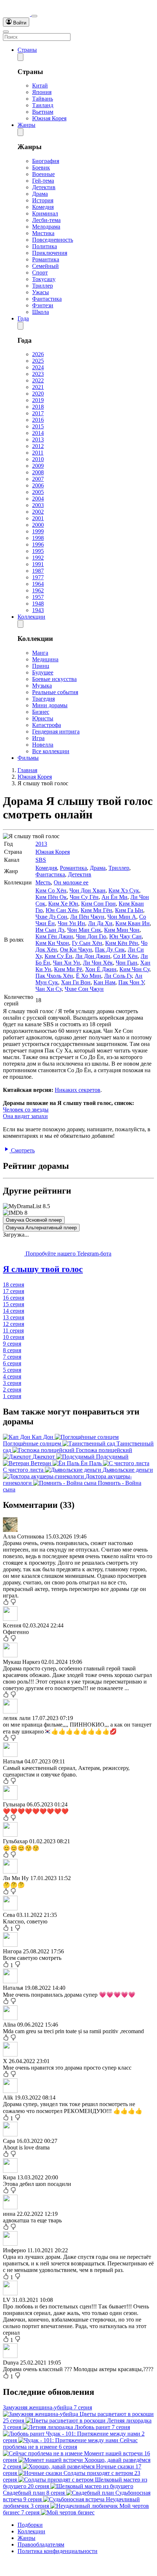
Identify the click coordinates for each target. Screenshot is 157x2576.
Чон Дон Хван (87, 890)
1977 (38, 577)
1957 (38, 597)
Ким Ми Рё (68, 969)
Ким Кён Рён (122, 943)
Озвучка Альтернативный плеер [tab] (41, 1228)
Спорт (40, 273)
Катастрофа (47, 725)
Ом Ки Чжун (76, 950)
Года (23, 318)
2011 (38, 453)
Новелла (43, 745)
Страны (27, 50)
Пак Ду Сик (110, 950)
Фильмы (28, 758)
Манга (40, 653)
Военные (43, 174)
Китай (40, 85)
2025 (38, 361)
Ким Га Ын (129, 910)
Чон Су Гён (84, 897)
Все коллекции (51, 751)
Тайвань (43, 99)
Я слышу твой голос (43, 1269)
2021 (38, 387)
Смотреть (22, 1150)
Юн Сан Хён (62, 910)
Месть (43, 882)
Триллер (43, 286)
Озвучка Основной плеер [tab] (34, 1220)
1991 (38, 564)
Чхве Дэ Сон (51, 917)
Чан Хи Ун (66, 963)
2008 (38, 472)
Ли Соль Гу (118, 976)
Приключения (50, 253)
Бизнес (41, 712)
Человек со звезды (26, 1110)
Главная (27, 770)
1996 (38, 544)
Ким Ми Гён (96, 910)
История (43, 200)
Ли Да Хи (100, 923)
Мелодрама (46, 227)
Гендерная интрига (56, 731)
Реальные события (55, 692)
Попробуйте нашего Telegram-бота (68, 1254)
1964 (38, 584)
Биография (46, 161)
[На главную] (17, 14)
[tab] (78, 1269)
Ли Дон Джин (93, 956)
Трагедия (43, 699)
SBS (41, 860)
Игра (38, 738)
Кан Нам (104, 982)
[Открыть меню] (6, 32)
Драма (40, 194)
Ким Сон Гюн (98, 904)
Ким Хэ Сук (124, 890)
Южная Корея (49, 118)
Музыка (42, 686)
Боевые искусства (54, 679)
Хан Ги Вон (76, 982)
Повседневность (53, 240)
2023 (38, 374)
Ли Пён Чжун (87, 917)
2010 (38, 459)
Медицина (45, 659)
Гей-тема (43, 181)
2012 (38, 446)
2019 (38, 400)
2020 (38, 394)
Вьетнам (43, 112)
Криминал (45, 213)
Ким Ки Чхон (52, 943)
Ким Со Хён (51, 890)
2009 (38, 466)
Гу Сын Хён (87, 943)
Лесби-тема (46, 220)
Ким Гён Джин (54, 936)
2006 (38, 485)
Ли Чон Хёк (98, 963)
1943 (38, 610)
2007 (38, 479)
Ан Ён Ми (114, 897)
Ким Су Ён (58, 956)
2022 (38, 380)
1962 (38, 590)
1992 (38, 558)
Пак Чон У (131, 982)
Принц (41, 666)
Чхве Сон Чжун (84, 989)
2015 (38, 426)
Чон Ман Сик (84, 930)
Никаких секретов (78, 1090)
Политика (45, 246)
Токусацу (44, 279)
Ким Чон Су (134, 969)
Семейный (45, 266)
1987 (38, 571)
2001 (38, 518)
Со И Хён (125, 956)
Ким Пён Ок (51, 897)
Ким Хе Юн (63, 904)
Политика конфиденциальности (58, 2551)
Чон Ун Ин (71, 923)
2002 (38, 512)
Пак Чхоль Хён (54, 976)
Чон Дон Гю (91, 936)
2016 (38, 420)
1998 (38, 538)
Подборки (30, 2525)
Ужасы (41, 292)
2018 (38, 407)
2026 (38, 354)
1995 (38, 551)
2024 (38, 367)
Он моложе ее (71, 882)
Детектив (44, 187)
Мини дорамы (50, 705)
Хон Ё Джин (101, 969)
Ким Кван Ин (133, 923)
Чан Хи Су (49, 989)
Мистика (43, 233)
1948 (38, 604)
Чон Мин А (122, 917)
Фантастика (47, 299)
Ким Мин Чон (122, 930)
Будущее (43, 672)
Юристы (43, 718)
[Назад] (20, 57)
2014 (38, 433)
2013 (38, 439)
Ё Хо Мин (89, 976)
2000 (38, 525)
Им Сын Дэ (50, 930)
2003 (38, 505)
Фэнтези (43, 305)
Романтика (46, 259)
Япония (42, 92)
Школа (41, 312)
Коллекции (31, 617)
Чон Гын (127, 963)
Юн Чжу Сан (125, 936)
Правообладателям (41, 2544)
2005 (38, 492)
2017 (38, 413)
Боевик (41, 168)
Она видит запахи (25, 1116)
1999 (38, 531)
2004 (38, 499)
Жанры (26, 125)
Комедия (43, 207)
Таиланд (43, 105)
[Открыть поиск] (34, 16)
